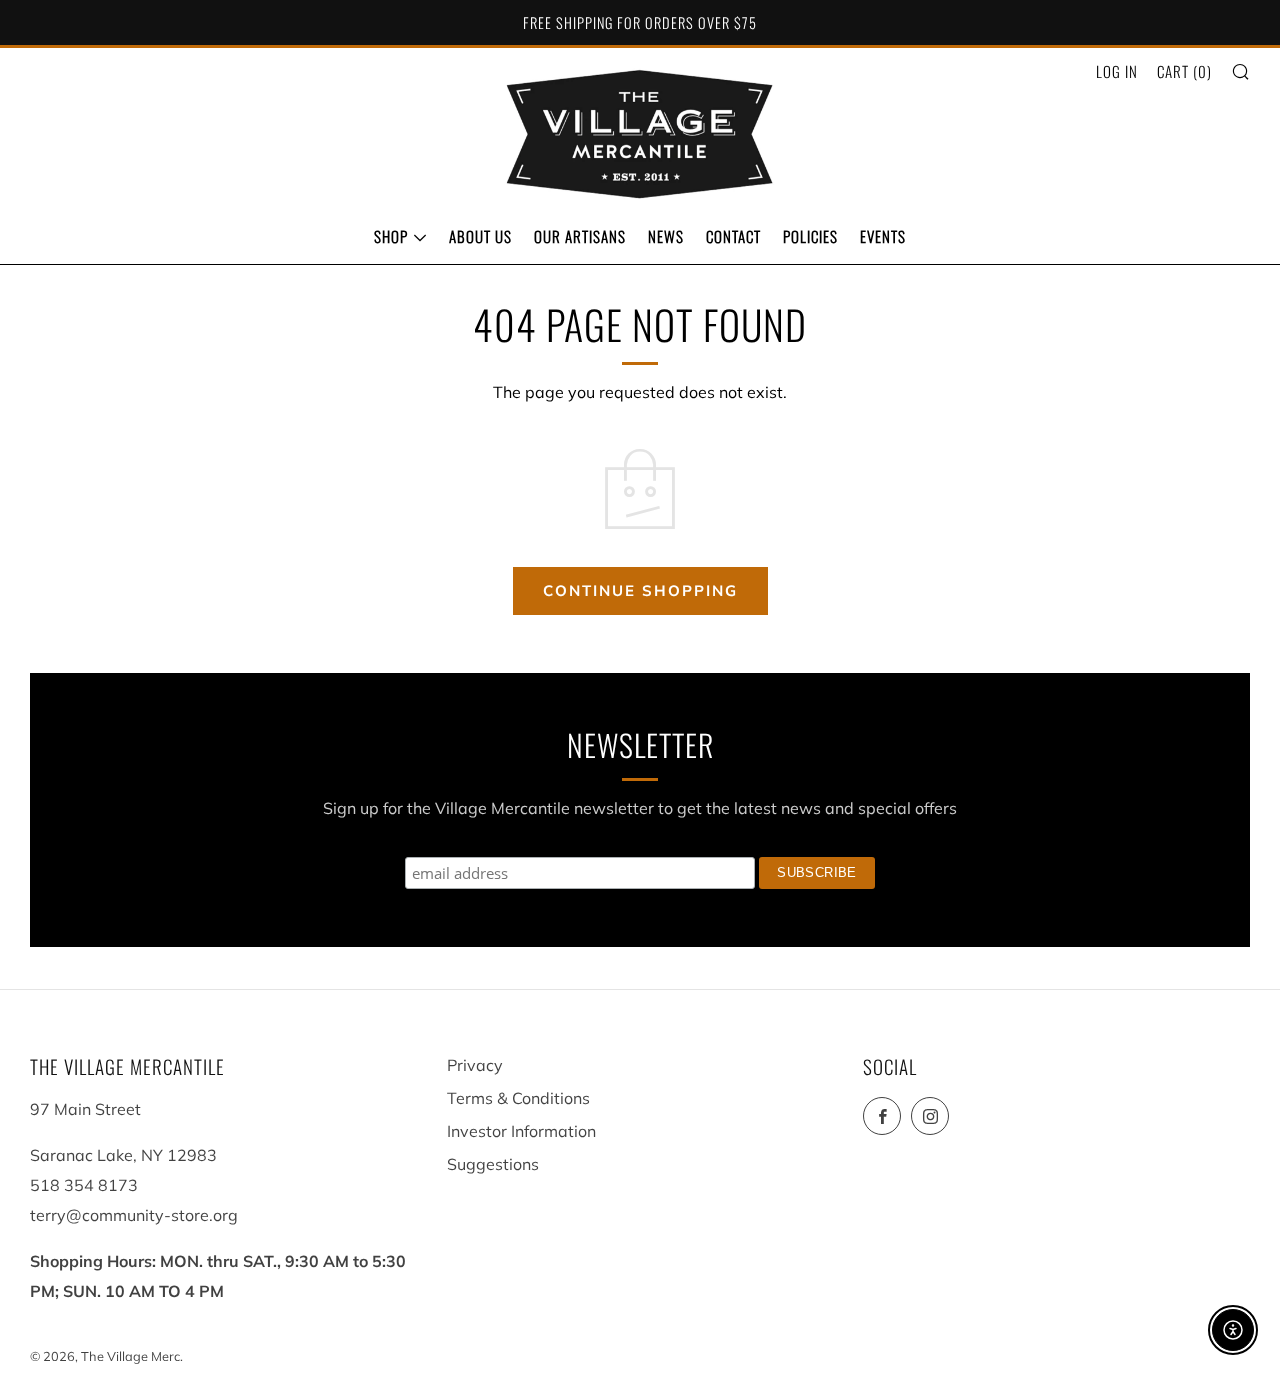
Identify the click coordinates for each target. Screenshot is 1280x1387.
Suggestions (493, 1164)
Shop (391, 236)
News (666, 236)
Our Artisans (580, 236)
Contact (733, 236)
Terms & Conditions (518, 1098)
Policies (810, 236)
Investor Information (521, 1131)
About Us (480, 236)
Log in (1117, 71)
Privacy (475, 1065)
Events (883, 236)
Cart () (1184, 71)
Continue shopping (640, 590)
